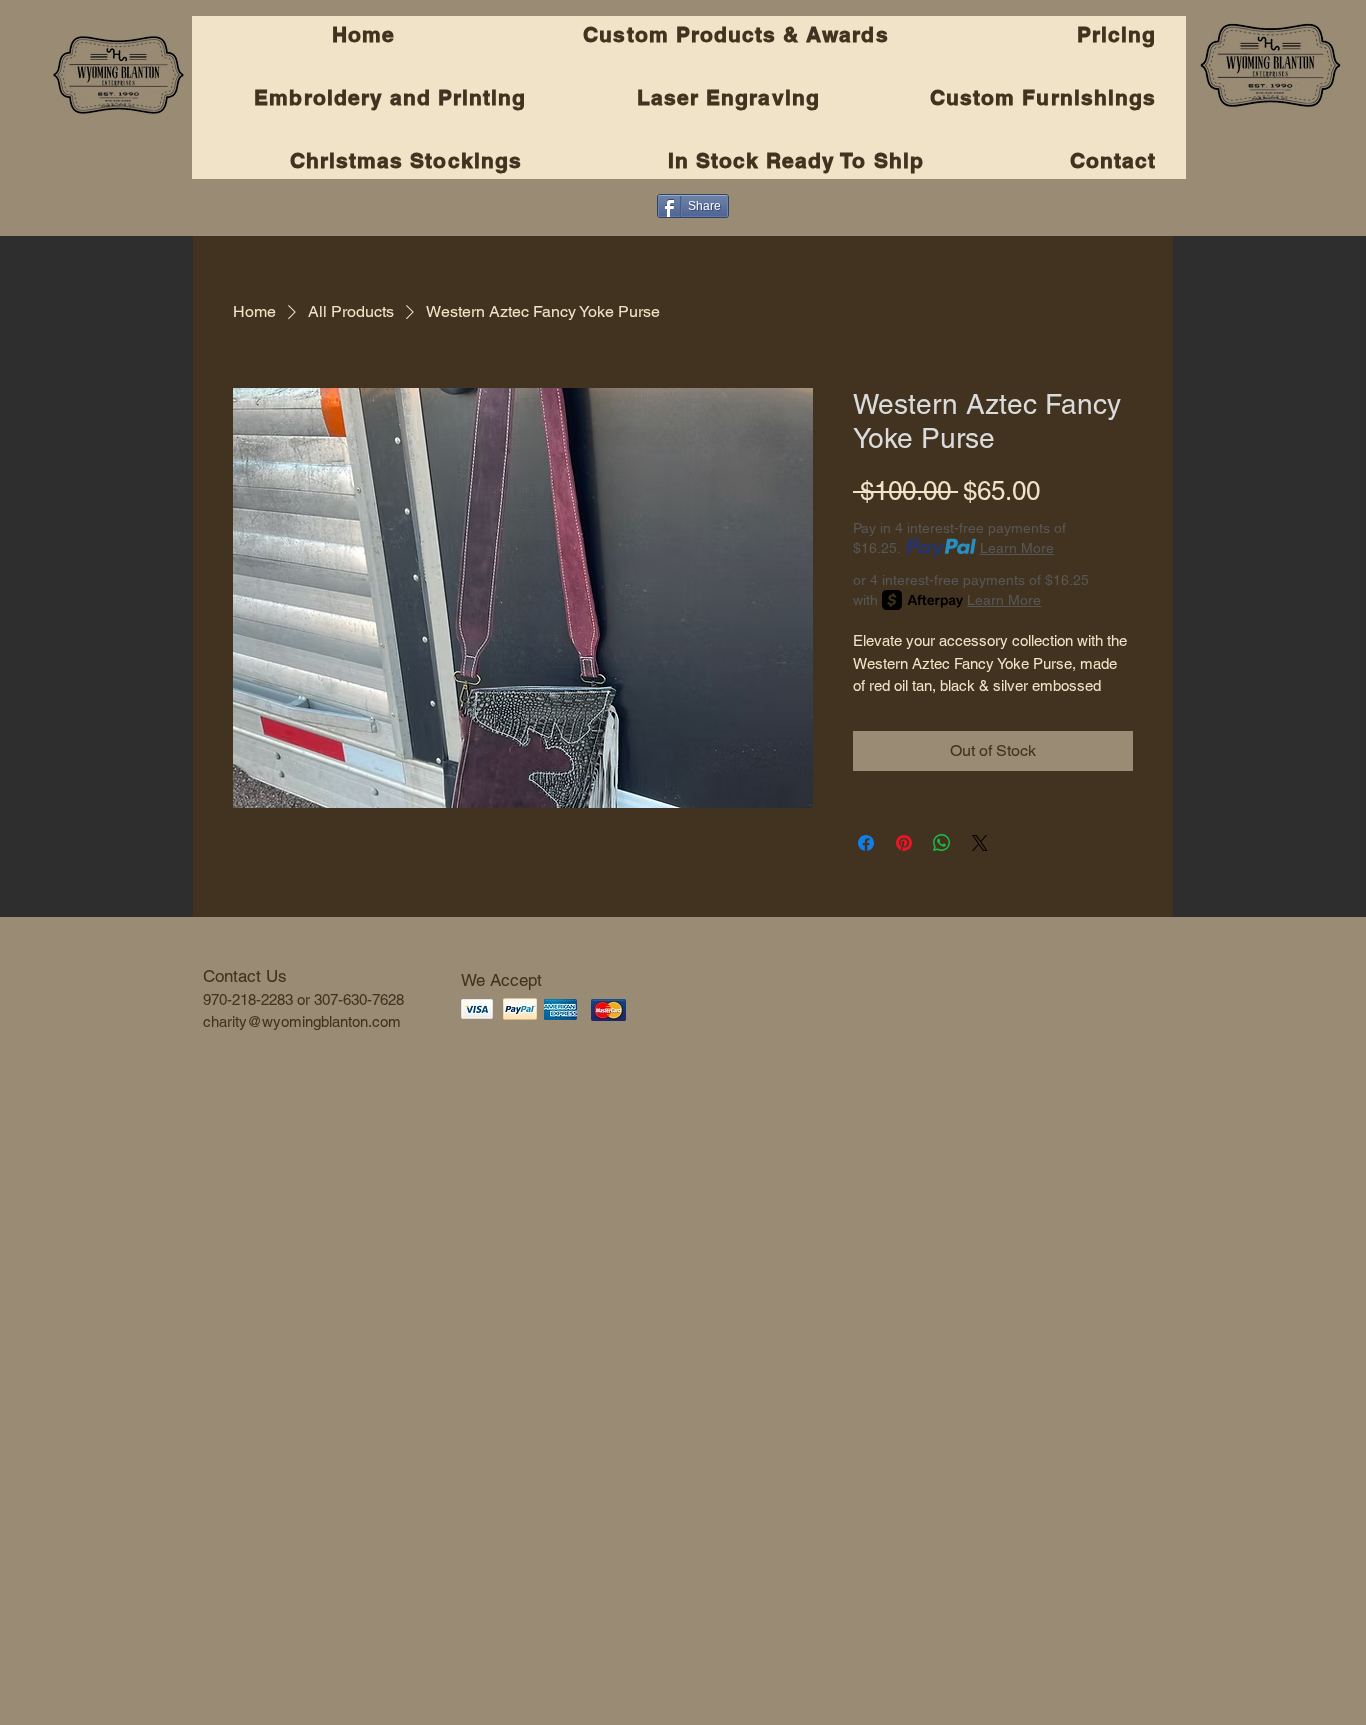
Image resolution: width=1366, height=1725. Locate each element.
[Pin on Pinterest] (904, 843)
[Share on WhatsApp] (942, 843)
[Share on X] (980, 843)
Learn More (1017, 548)
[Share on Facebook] (866, 843)
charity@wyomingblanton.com (302, 1021)
